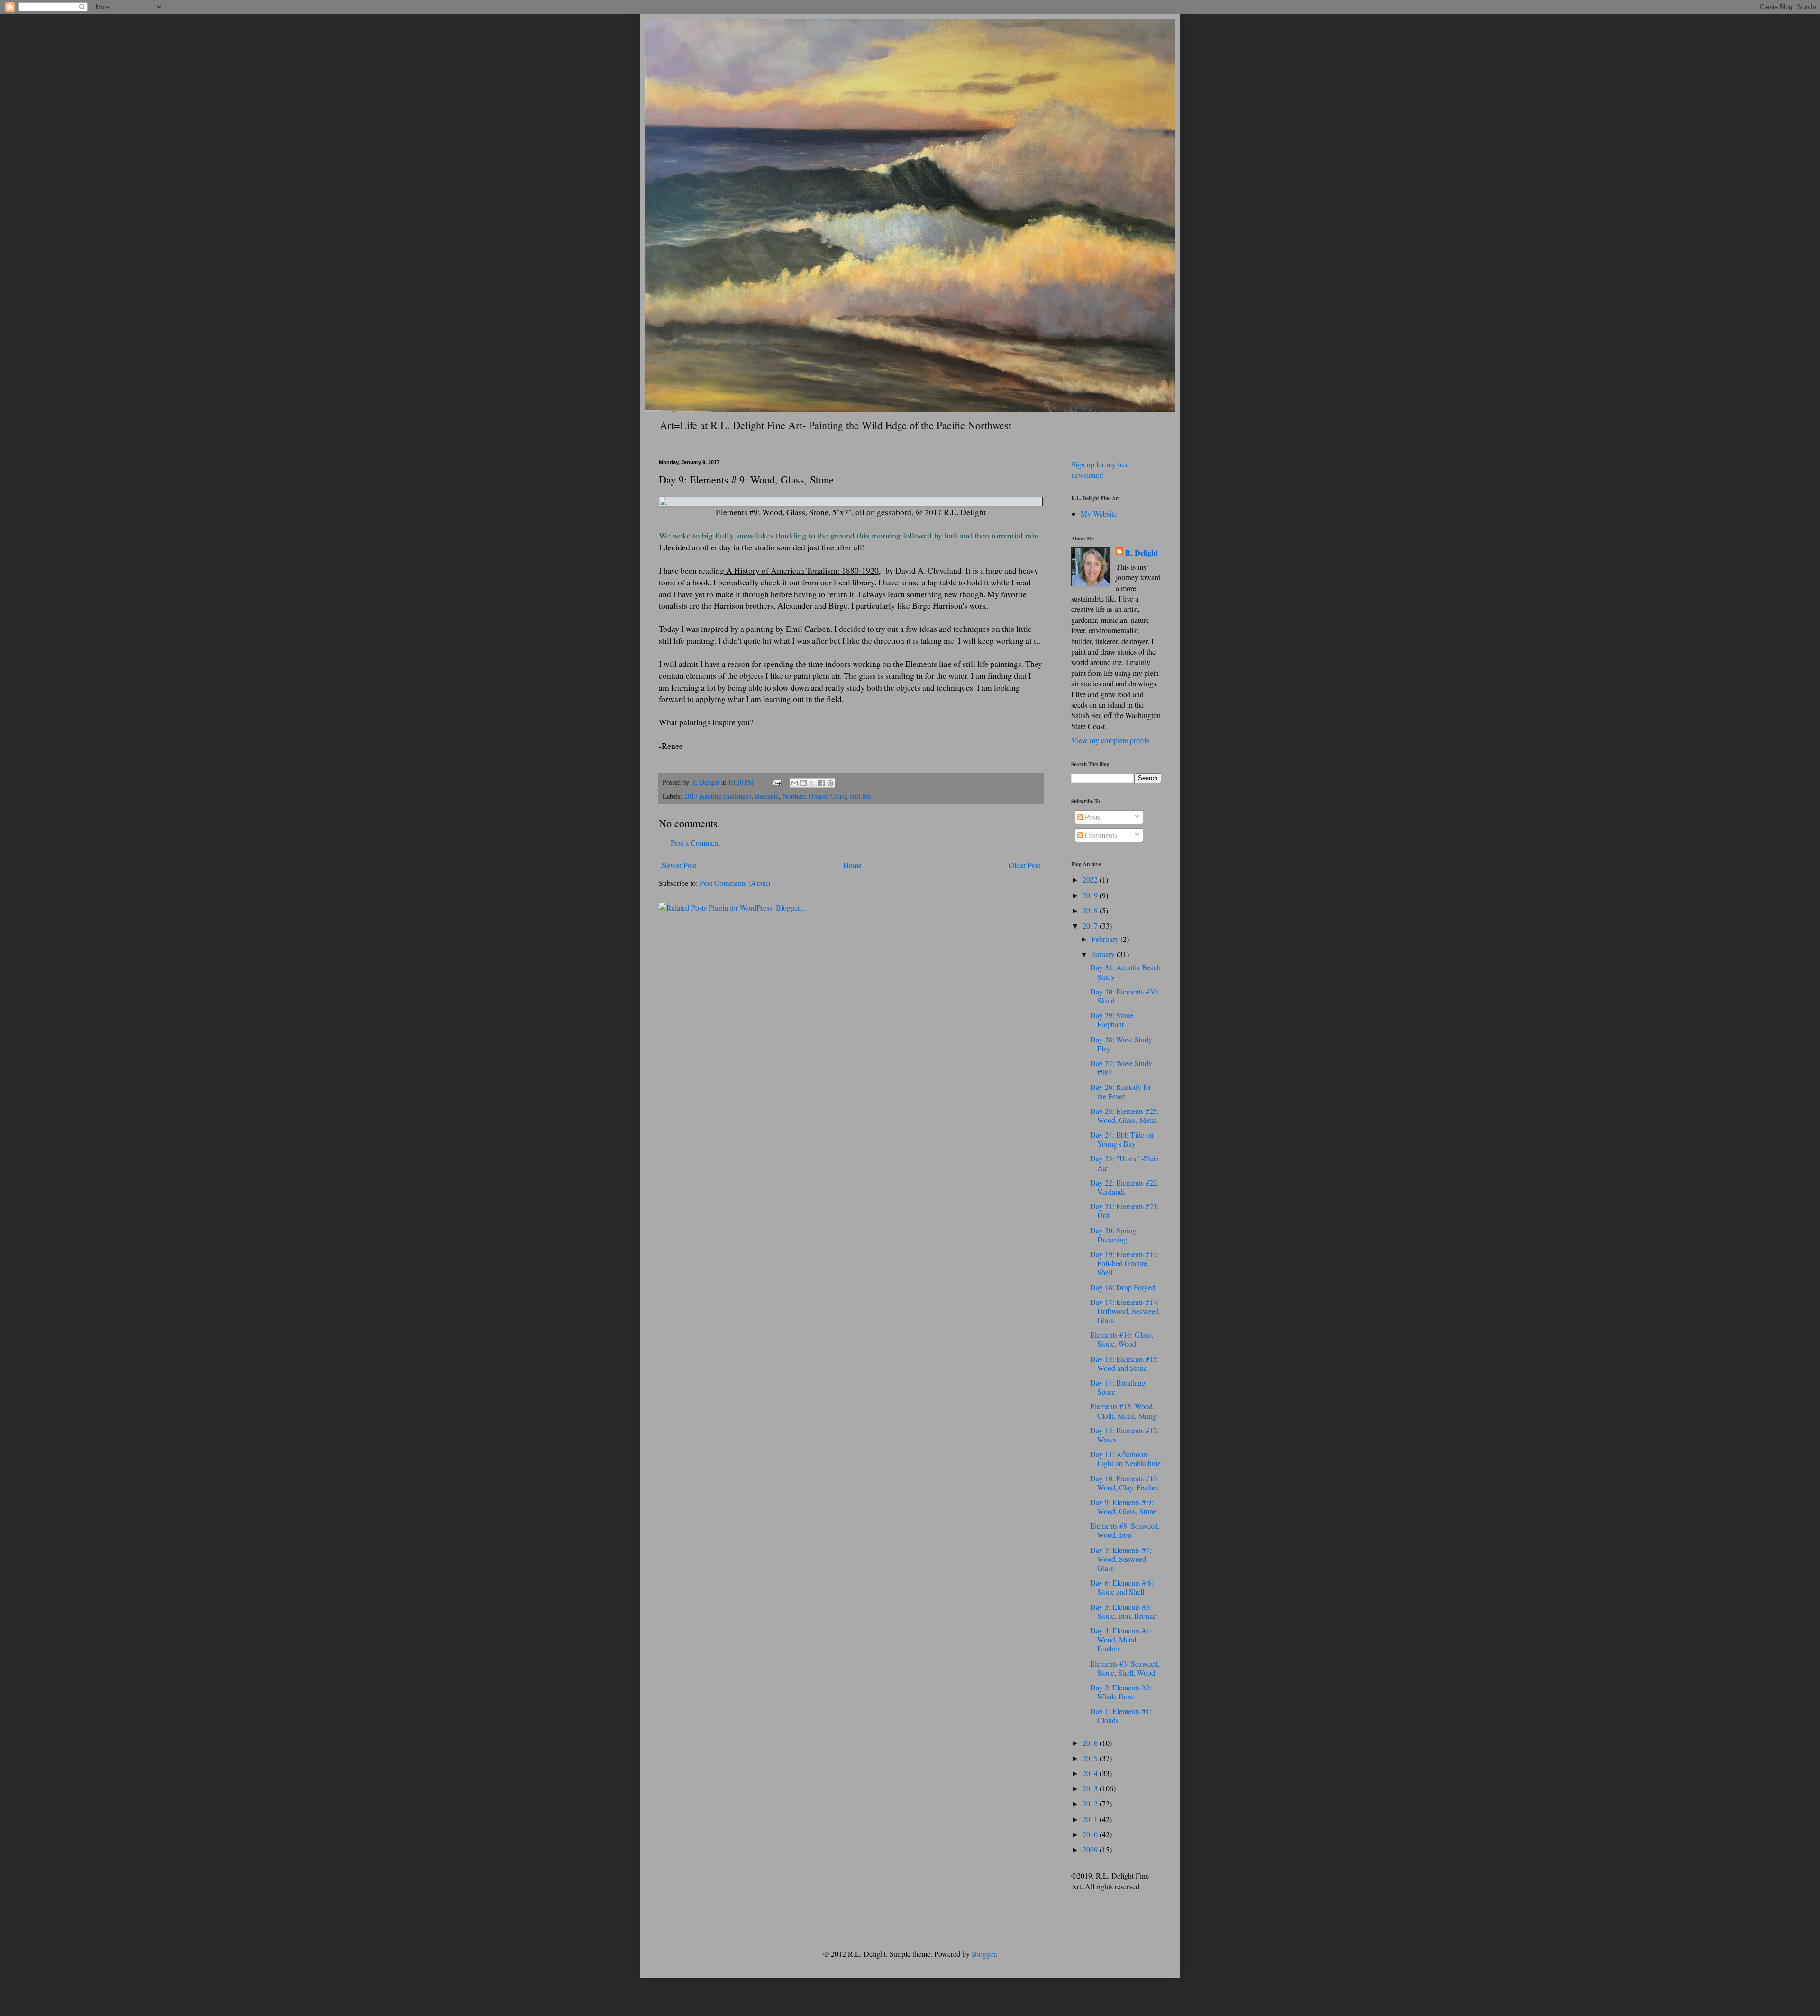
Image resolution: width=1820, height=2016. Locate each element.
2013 (1091, 1788)
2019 (1091, 895)
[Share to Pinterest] (830, 783)
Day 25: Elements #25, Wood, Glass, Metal (1124, 1115)
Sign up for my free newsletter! (1100, 470)
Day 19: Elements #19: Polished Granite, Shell (1124, 1263)
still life (860, 796)
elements (767, 796)
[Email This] (794, 783)
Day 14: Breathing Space (1118, 1387)
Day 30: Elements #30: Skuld (1124, 996)
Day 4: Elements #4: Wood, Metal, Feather (1121, 1639)
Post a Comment (695, 843)
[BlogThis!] (803, 783)
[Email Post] (777, 782)
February (1106, 939)
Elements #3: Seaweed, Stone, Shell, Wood (1125, 1668)
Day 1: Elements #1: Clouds (1121, 1715)
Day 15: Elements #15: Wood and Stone (1124, 1363)
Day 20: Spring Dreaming (1113, 1235)
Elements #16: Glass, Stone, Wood (1122, 1339)
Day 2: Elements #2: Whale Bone (1121, 1692)
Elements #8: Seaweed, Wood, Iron (1125, 1530)
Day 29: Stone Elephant (1112, 1020)
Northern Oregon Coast (814, 796)
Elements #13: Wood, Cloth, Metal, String (1123, 1411)
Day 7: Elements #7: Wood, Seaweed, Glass (1121, 1559)
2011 (1091, 1819)
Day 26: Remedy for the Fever (1121, 1091)
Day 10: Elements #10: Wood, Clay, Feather (1124, 1483)
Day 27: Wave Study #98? (1121, 1067)
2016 (1091, 1743)
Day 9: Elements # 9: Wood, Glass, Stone (1123, 1506)
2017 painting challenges (718, 796)
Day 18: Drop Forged (1123, 1287)
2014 (1091, 1773)
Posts (1092, 817)
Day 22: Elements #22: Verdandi (1124, 1187)
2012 (1091, 1803)
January (1104, 954)
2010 (1091, 1834)
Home (852, 865)
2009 (1091, 1849)
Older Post (1024, 865)
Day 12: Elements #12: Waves (1124, 1435)
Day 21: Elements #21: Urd (1124, 1211)
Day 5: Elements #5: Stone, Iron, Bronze (1123, 1611)
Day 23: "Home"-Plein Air (1124, 1163)
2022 (1091, 880)
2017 (1091, 926)
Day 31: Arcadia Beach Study (1125, 972)
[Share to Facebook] (821, 783)
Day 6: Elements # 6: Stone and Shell (1122, 1587)
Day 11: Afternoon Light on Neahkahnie (1125, 1459)
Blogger (983, 1954)
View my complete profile (1110, 740)
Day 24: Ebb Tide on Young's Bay (1122, 1139)
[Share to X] (812, 783)
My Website (1099, 514)
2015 (1091, 1758)
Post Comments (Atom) (735, 883)
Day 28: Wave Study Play (1121, 1044)
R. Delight (1142, 553)
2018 (1091, 910)
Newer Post (679, 865)
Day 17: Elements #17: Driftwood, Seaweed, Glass (1125, 1311)
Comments (1100, 835)
